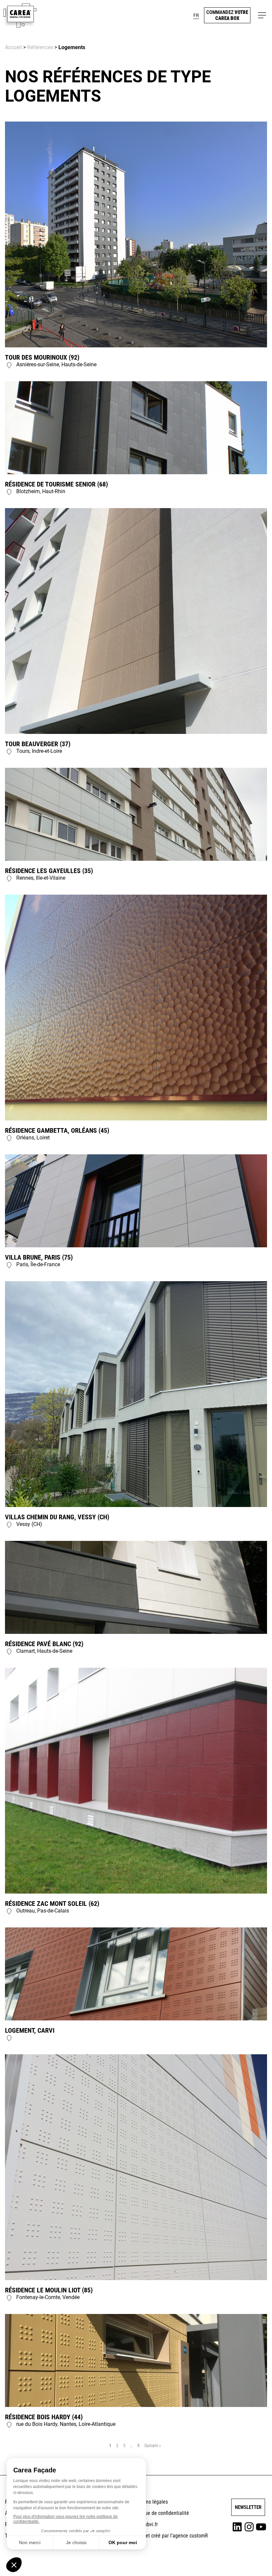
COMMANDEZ (227, 15)
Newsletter (248, 2507)
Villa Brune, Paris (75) (39, 1257)
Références (40, 47)
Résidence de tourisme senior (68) (56, 484)
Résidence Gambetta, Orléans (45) (57, 1130)
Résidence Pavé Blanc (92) (44, 1644)
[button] (196, 15)
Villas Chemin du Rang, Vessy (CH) (57, 1517)
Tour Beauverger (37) (38, 744)
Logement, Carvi (30, 2030)
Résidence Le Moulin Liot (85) (49, 2290)
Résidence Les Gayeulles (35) (49, 871)
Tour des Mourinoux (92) (42, 357)
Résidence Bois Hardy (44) (44, 2417)
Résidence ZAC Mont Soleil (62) (52, 1904)
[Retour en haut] (250, 2561)
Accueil (13, 47)
